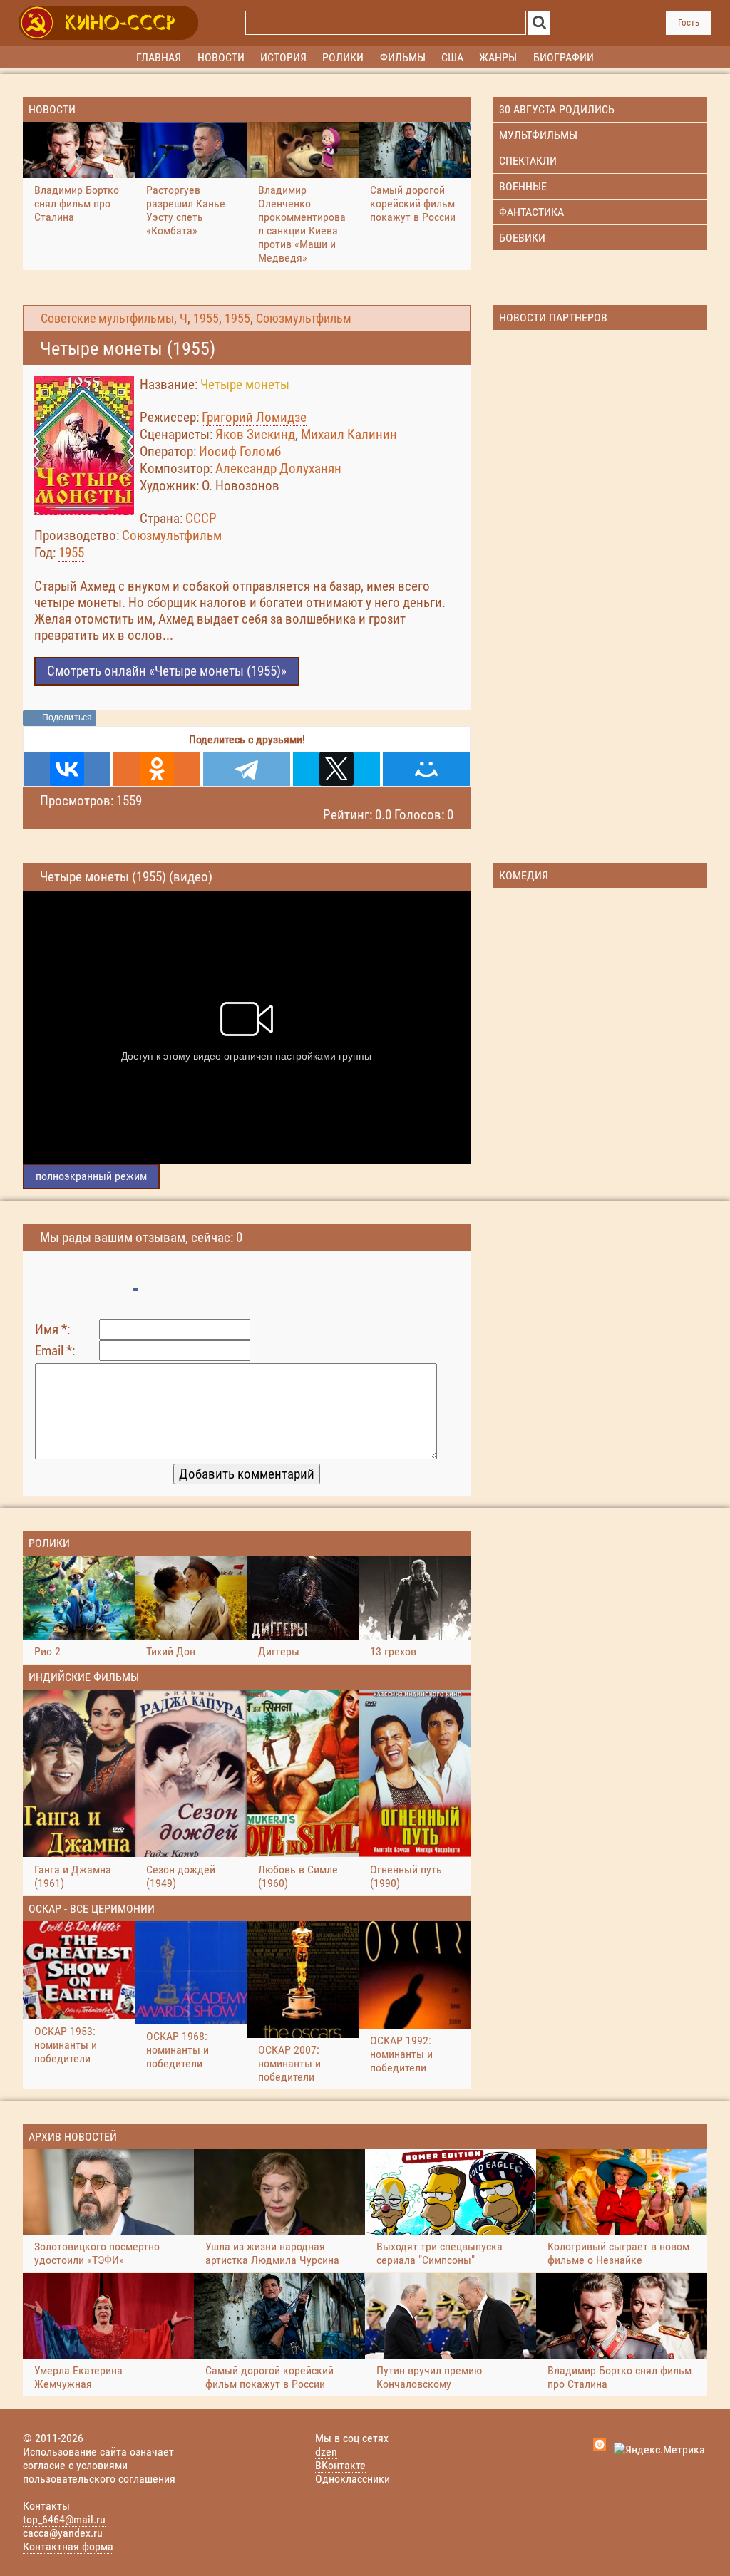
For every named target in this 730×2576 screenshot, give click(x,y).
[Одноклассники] (157, 769)
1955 (206, 319)
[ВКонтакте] (67, 769)
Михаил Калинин (349, 434)
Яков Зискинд (255, 434)
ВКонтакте (340, 2465)
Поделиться (67, 718)
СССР (201, 518)
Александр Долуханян (278, 469)
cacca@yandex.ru (63, 2533)
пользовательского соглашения (99, 2479)
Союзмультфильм (304, 319)
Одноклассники (353, 2479)
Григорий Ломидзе (254, 417)
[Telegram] (247, 769)
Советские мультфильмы (107, 319)
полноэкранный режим (91, 1176)
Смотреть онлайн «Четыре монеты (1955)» (167, 671)
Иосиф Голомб (240, 451)
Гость (689, 22)
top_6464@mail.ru (64, 2519)
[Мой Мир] (426, 769)
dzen (326, 2452)
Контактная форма (68, 2546)
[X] (336, 769)
